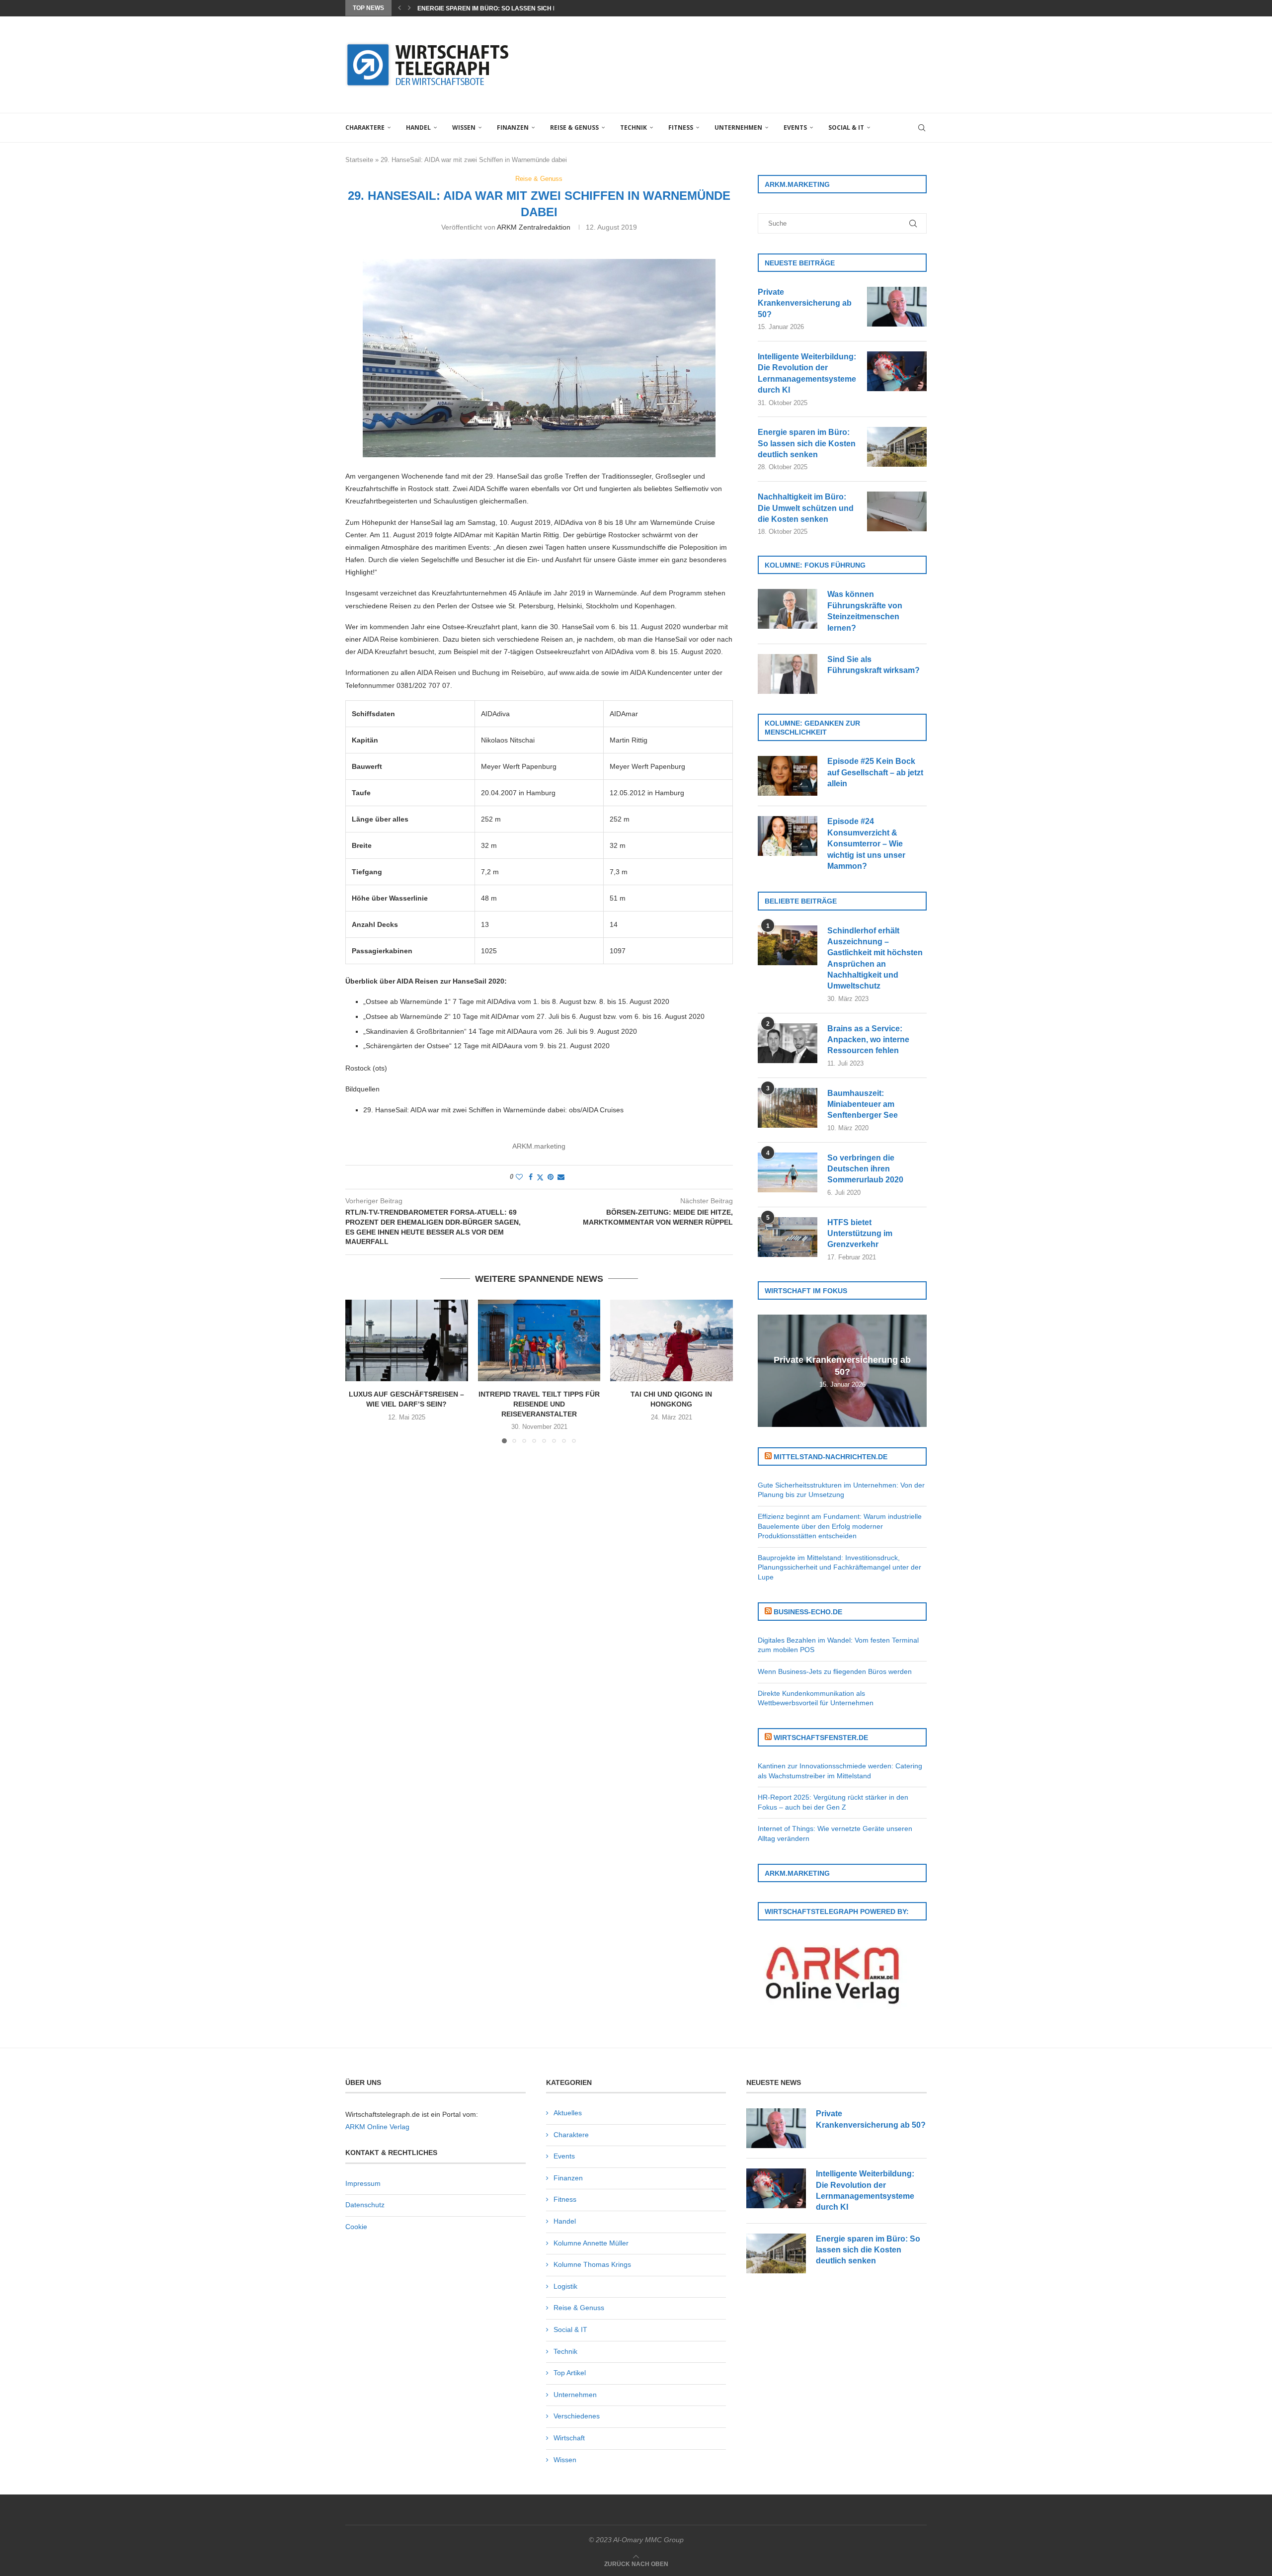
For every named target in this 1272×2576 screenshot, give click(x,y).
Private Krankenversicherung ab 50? (805, 303)
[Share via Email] (561, 1177)
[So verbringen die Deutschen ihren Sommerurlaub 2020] (788, 1172)
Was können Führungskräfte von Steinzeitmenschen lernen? (865, 611)
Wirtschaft (569, 2438)
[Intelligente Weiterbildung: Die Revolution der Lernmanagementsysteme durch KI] (897, 371)
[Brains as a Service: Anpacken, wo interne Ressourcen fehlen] (788, 1043)
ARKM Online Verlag (377, 2127)
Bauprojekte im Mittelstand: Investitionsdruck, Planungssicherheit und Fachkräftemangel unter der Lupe (839, 1567)
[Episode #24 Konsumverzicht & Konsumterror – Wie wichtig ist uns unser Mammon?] (788, 836)
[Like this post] (519, 1177)
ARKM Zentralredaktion (534, 227)
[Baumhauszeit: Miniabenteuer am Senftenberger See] (788, 1108)
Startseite (359, 160)
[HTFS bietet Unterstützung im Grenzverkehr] (788, 1237)
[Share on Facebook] (531, 1177)
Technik (634, 127)
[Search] (922, 128)
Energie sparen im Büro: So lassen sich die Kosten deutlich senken (807, 443)
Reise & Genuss (574, 127)
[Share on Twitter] (540, 1177)
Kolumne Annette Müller (591, 2243)
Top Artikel (570, 2373)
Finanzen (513, 127)
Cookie (356, 2227)
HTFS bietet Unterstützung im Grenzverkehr (860, 1234)
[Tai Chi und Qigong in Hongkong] (672, 1340)
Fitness (681, 127)
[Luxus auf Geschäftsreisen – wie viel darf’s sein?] (407, 1340)
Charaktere (365, 127)
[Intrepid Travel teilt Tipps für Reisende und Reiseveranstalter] (539, 1340)
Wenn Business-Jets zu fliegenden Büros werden (835, 1671)
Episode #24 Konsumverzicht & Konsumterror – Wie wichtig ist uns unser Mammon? (866, 844)
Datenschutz (365, 2205)
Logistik (565, 2286)
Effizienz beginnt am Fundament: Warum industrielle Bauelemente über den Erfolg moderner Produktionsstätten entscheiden (840, 1526)
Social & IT (846, 127)
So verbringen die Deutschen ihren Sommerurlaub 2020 (865, 1169)
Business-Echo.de (808, 1612)
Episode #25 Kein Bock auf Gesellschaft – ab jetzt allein (875, 772)
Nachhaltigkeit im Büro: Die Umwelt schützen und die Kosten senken (806, 508)
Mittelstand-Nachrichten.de (831, 1457)
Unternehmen (738, 127)
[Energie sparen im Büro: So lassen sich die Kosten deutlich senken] (897, 447)
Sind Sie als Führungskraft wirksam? (874, 665)
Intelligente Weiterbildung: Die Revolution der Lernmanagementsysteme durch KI (807, 373)
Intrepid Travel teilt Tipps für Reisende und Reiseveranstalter (539, 1404)
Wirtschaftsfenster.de (821, 1738)
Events (795, 127)
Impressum (363, 2183)
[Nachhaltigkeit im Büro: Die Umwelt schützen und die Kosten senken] (897, 511)
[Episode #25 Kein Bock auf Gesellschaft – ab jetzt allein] (788, 776)
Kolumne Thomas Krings (592, 2264)
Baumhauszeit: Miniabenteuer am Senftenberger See (863, 1104)
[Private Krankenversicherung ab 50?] (897, 307)
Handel (418, 127)
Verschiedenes (577, 2416)
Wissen (464, 127)
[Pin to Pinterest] (551, 1177)
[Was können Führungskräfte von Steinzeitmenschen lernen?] (788, 609)
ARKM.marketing (539, 1146)
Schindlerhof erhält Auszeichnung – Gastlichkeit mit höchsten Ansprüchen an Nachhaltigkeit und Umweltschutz (875, 958)
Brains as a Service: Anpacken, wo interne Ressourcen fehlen (868, 1040)
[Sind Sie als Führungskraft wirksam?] (788, 674)
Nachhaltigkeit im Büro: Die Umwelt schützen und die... (510, 8)
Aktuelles (568, 2113)
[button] (399, 8)
